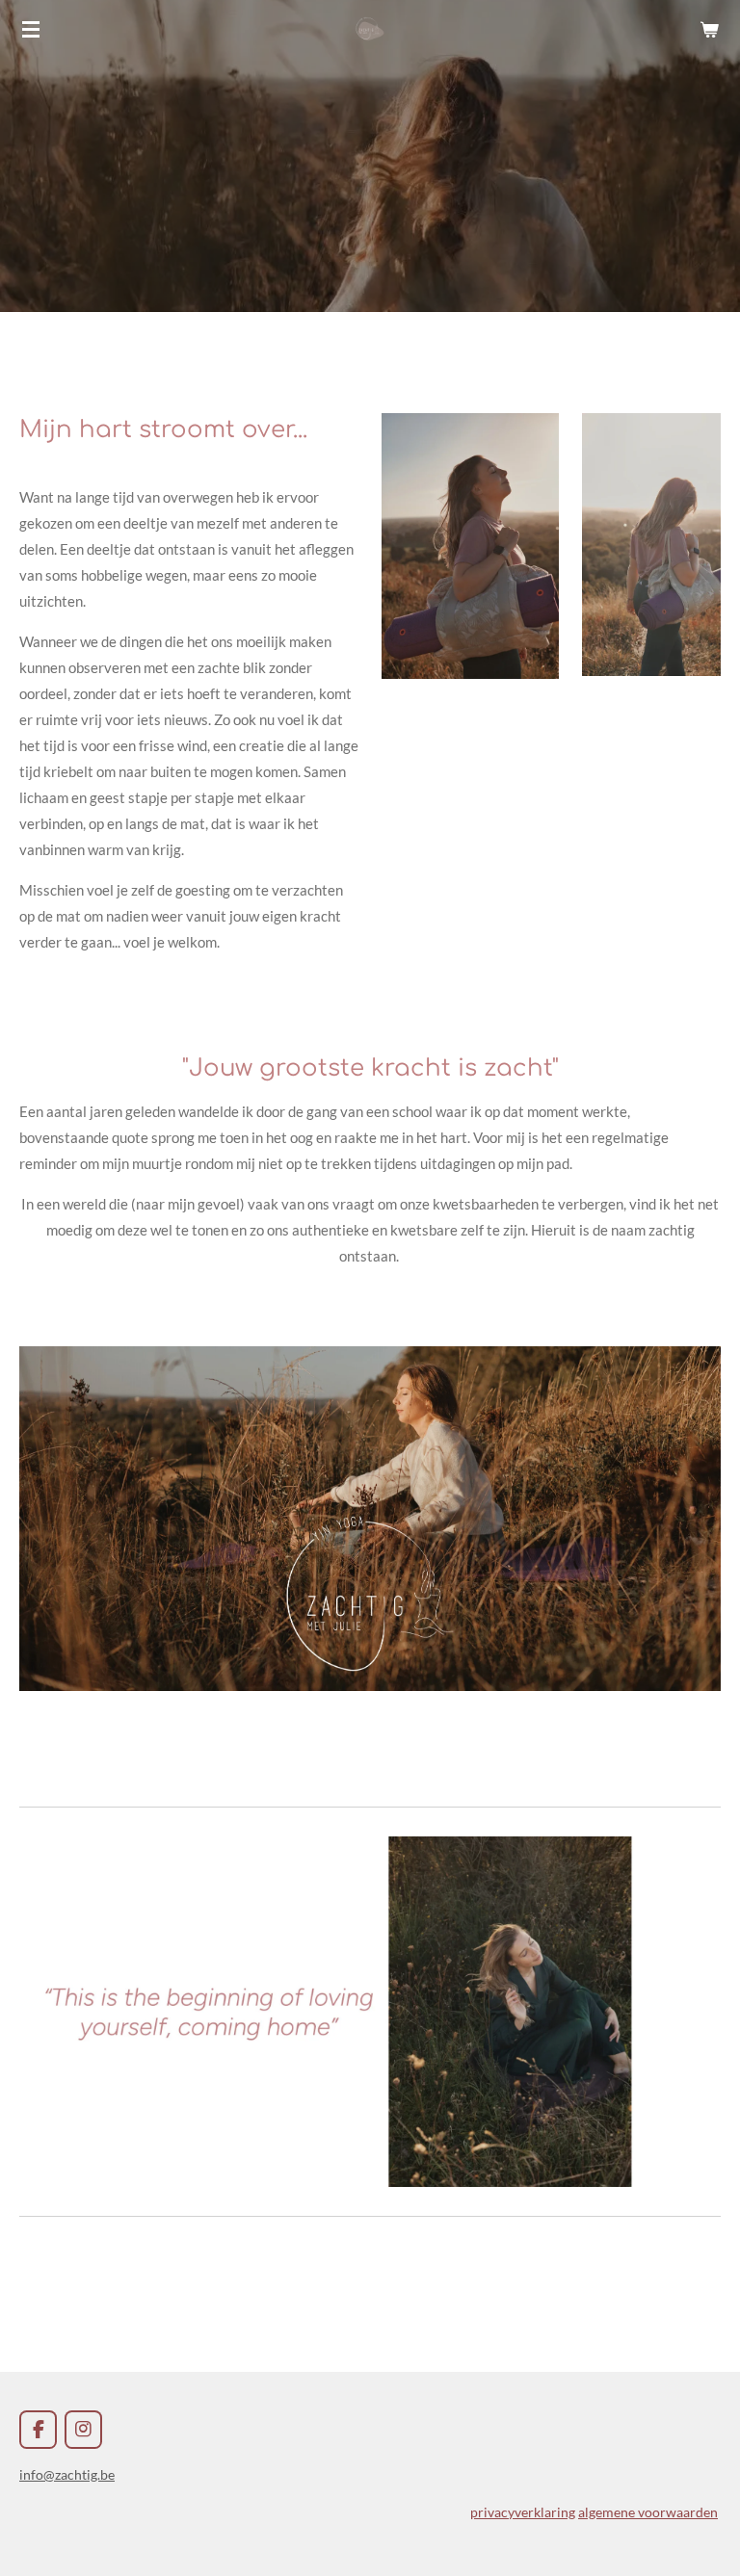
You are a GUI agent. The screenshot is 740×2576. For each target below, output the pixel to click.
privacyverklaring (523, 2512)
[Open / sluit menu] (31, 29)
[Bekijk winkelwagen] (709, 29)
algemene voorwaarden (648, 2512)
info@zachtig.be (67, 2474)
